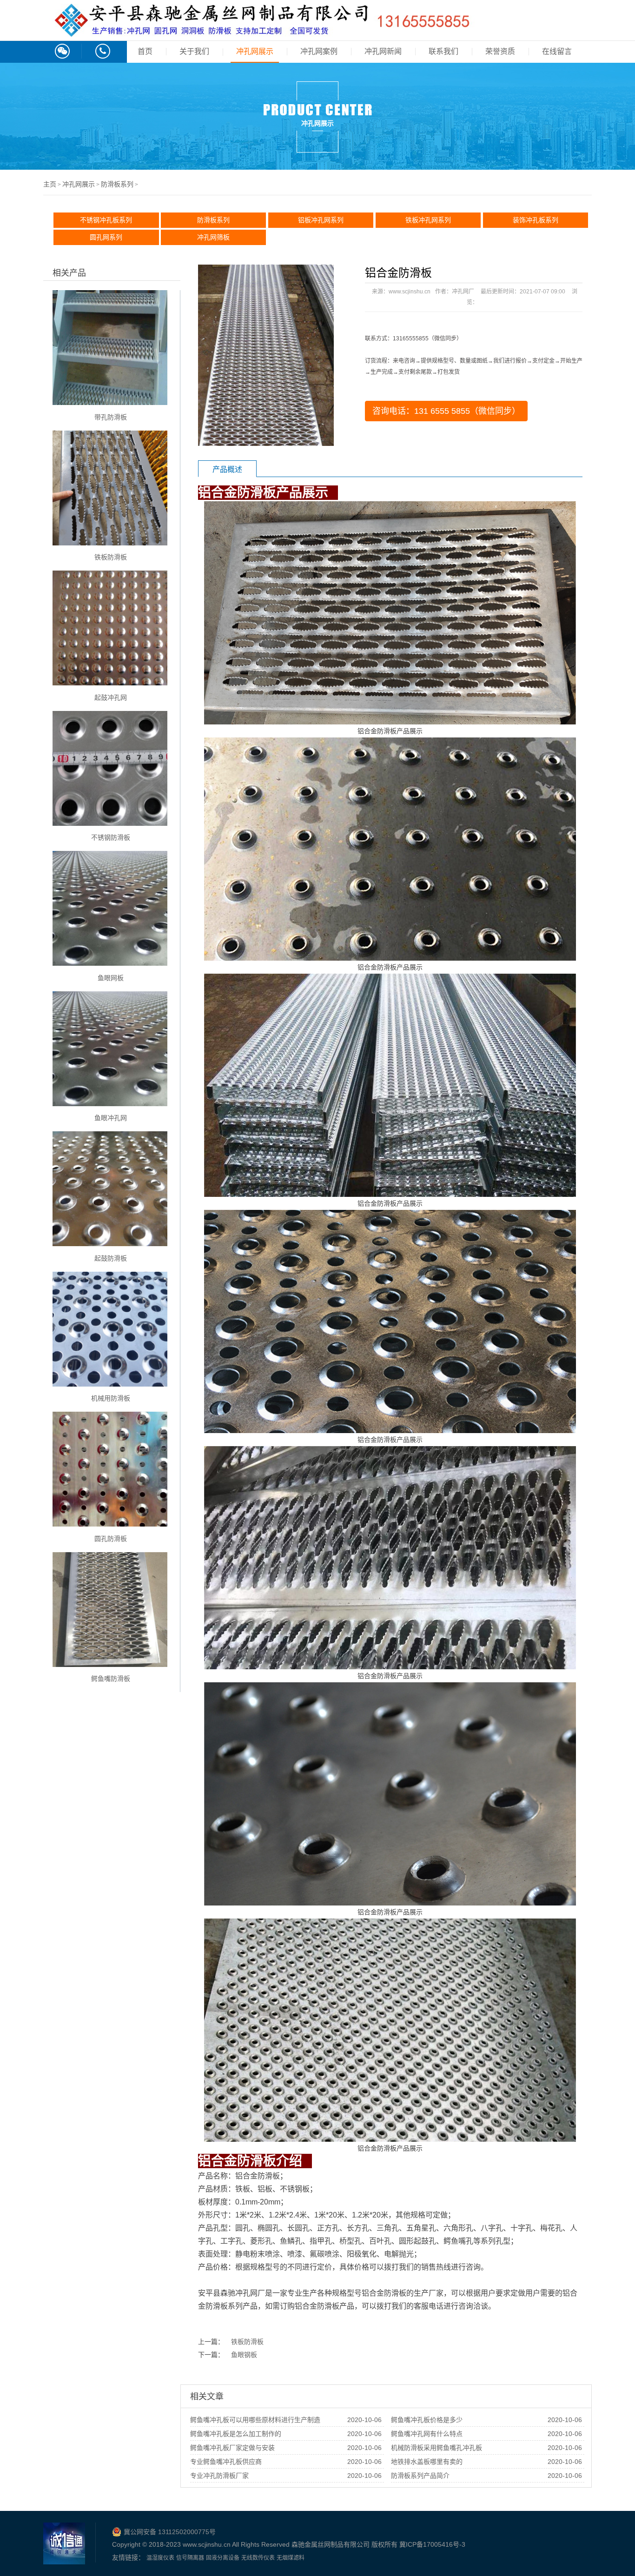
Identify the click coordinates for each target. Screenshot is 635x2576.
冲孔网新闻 (383, 51)
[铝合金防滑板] (266, 355)
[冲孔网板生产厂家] (261, 32)
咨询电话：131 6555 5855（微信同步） (446, 411)
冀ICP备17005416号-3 (432, 2544)
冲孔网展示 (255, 51)
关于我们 (194, 51)
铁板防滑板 (247, 2342)
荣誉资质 (500, 51)
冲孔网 (246, 2293)
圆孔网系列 (106, 237)
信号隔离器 (190, 2558)
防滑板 (269, 2176)
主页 (50, 184)
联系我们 (443, 51)
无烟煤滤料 (291, 2558)
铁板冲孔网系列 (428, 220)
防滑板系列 (117, 184)
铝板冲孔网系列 (321, 220)
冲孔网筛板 (213, 237)
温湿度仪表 (160, 2558)
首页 (145, 51)
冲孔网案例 (319, 51)
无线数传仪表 (258, 2558)
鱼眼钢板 (244, 2355)
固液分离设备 (223, 2558)
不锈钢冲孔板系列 (106, 220)
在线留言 (557, 51)
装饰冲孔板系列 (536, 220)
